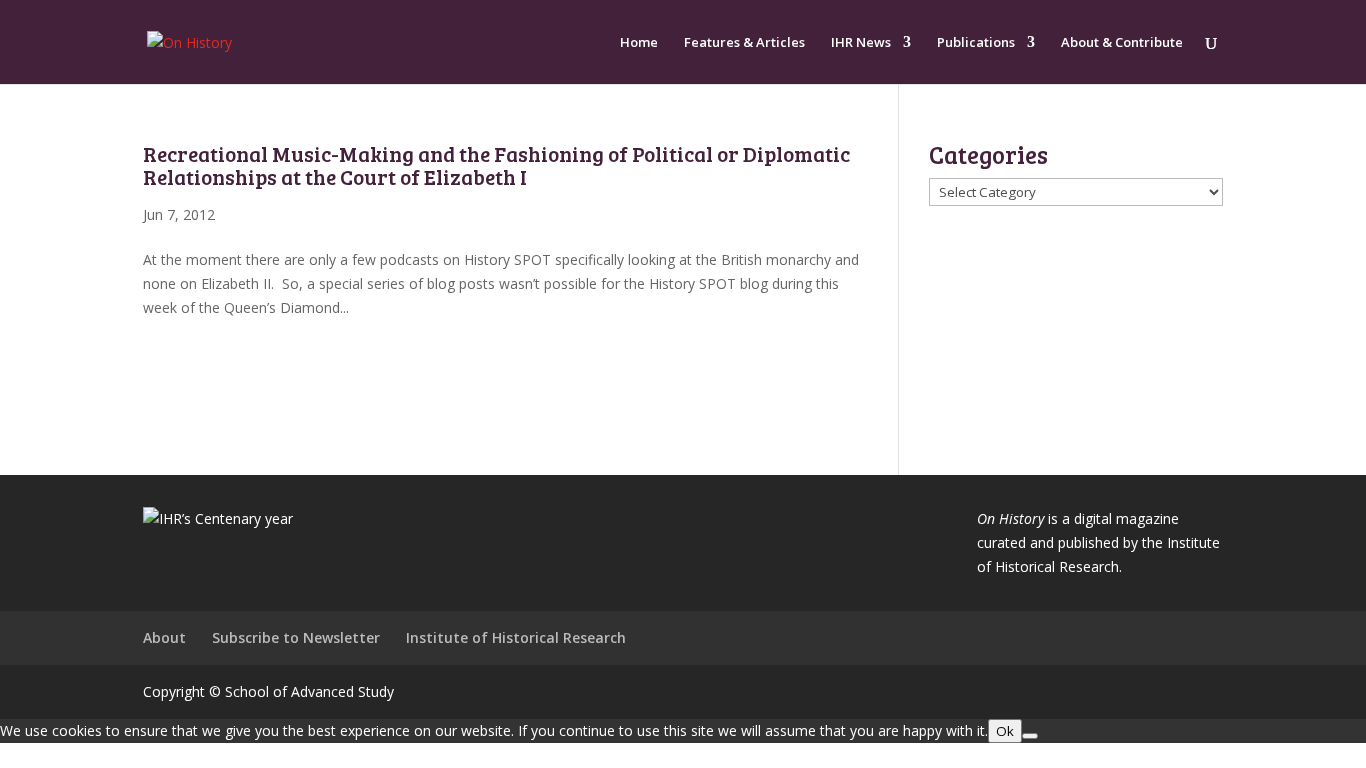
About (164, 637)
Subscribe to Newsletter (296, 637)
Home (639, 43)
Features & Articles (744, 43)
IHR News (861, 43)
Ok (1005, 731)
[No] (1030, 736)
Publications (976, 43)
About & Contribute (1122, 43)
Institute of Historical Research (516, 637)
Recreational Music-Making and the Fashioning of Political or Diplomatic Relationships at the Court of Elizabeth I (496, 165)
